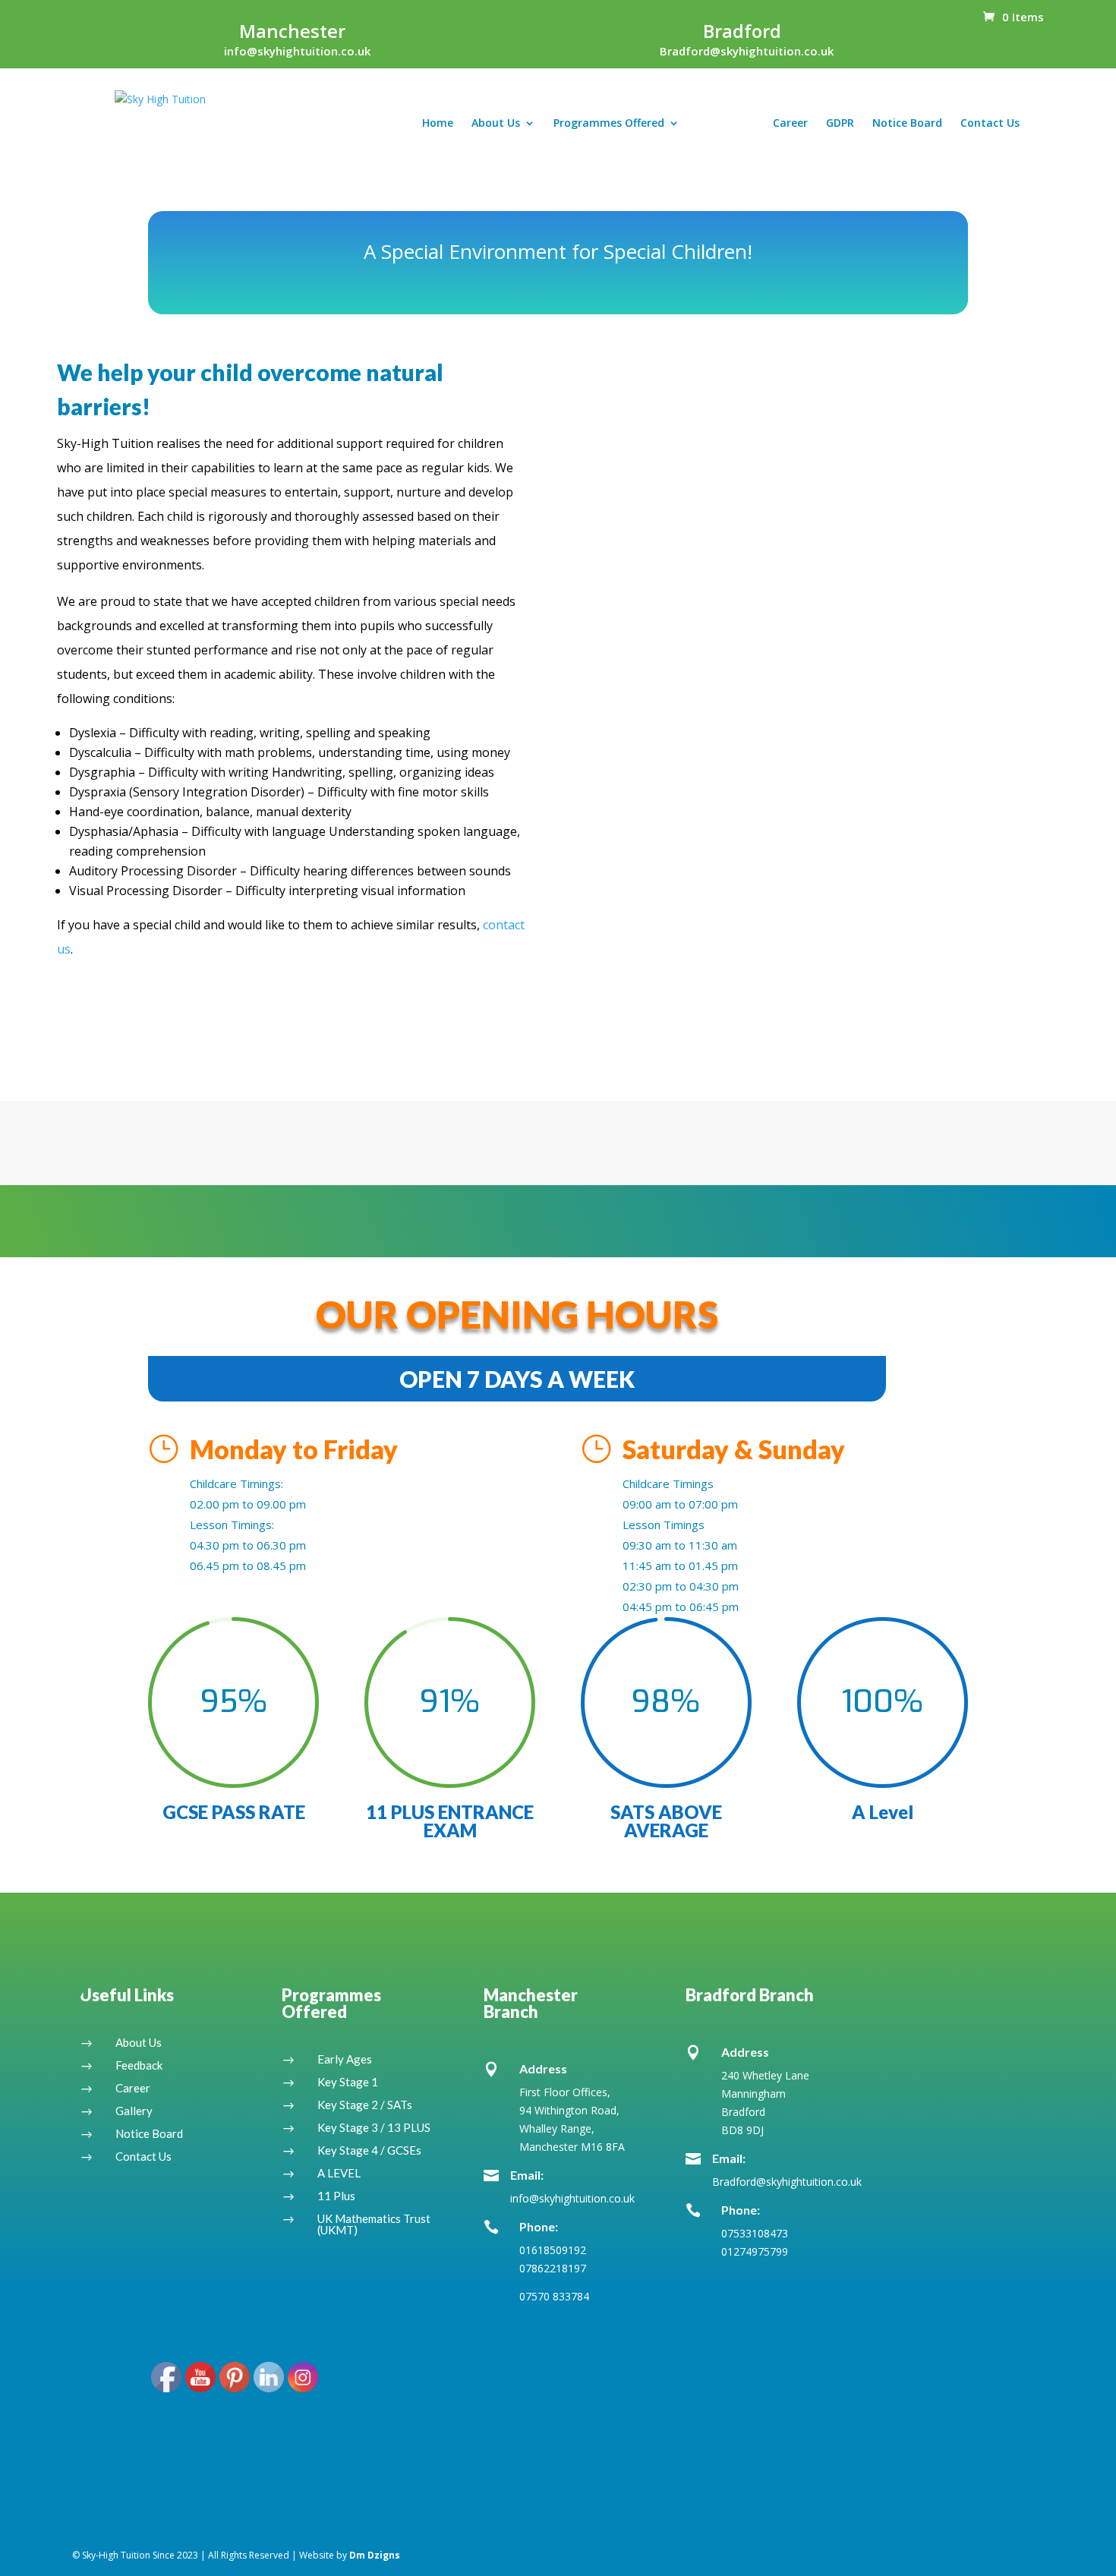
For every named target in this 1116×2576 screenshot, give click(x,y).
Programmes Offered (609, 124)
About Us (496, 124)
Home (438, 124)
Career (790, 124)
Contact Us (990, 124)
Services (719, 124)
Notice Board (907, 124)
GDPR (840, 124)
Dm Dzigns (375, 2555)
